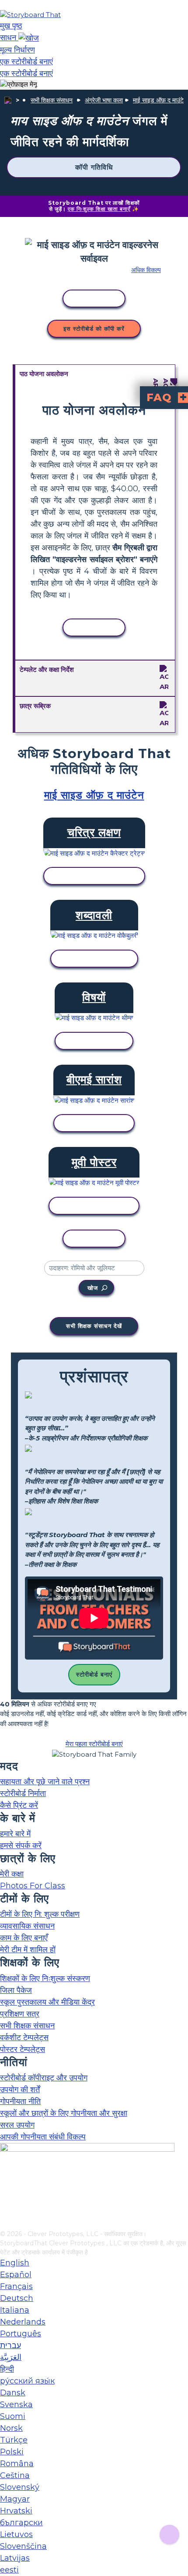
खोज (93, 1288)
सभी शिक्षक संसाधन (52, 100)
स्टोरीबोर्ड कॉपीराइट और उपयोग (44, 2078)
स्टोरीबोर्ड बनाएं (94, 1674)
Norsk (11, 2428)
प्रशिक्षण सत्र (20, 2014)
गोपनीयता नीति (20, 2101)
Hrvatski (16, 2511)
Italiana (15, 2310)
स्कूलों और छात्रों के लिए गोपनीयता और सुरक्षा (64, 2113)
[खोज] (29, 38)
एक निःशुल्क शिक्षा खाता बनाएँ (99, 209)
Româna (17, 2464)
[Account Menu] (19, 85)
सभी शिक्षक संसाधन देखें (94, 1326)
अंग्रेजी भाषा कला (104, 100)
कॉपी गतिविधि (94, 167)
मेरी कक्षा (12, 1874)
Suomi (13, 2416)
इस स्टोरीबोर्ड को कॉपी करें (94, 329)
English (15, 2263)
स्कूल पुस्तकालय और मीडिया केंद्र (47, 2002)
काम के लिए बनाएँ (24, 1938)
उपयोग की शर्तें (20, 2090)
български (21, 2523)
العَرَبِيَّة (11, 2357)
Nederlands (23, 2322)
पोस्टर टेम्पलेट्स (23, 2049)
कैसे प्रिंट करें (19, 1805)
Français (16, 2286)
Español (16, 2275)
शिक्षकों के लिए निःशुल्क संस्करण (45, 1978)
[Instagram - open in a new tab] (5, 2195)
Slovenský (20, 2487)
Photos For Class (33, 1886)
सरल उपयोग (17, 2125)
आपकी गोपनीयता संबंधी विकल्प (43, 2137)
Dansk (13, 2393)
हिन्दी (7, 2369)
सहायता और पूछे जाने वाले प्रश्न (45, 1782)
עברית (10, 2345)
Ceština (15, 2475)
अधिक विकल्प (146, 270)
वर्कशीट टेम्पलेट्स (24, 2038)
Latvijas (15, 2558)
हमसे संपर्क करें (21, 1845)
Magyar (15, 2499)
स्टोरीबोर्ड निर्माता (23, 1793)
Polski (12, 2452)
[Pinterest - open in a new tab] (5, 2223)
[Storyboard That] (30, 15)
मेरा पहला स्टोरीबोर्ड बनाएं (94, 1744)
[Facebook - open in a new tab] (5, 2180)
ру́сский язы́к (27, 2381)
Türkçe (14, 2440)
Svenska (16, 2405)
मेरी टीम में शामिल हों (28, 1950)
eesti (9, 2570)
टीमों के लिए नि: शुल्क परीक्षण (40, 1914)
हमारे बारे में (15, 1834)
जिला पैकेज (16, 1990)
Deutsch (17, 2298)
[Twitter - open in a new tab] (5, 2209)
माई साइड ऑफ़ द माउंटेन (160, 100)
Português (21, 2334)
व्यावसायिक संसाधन (27, 1926)
